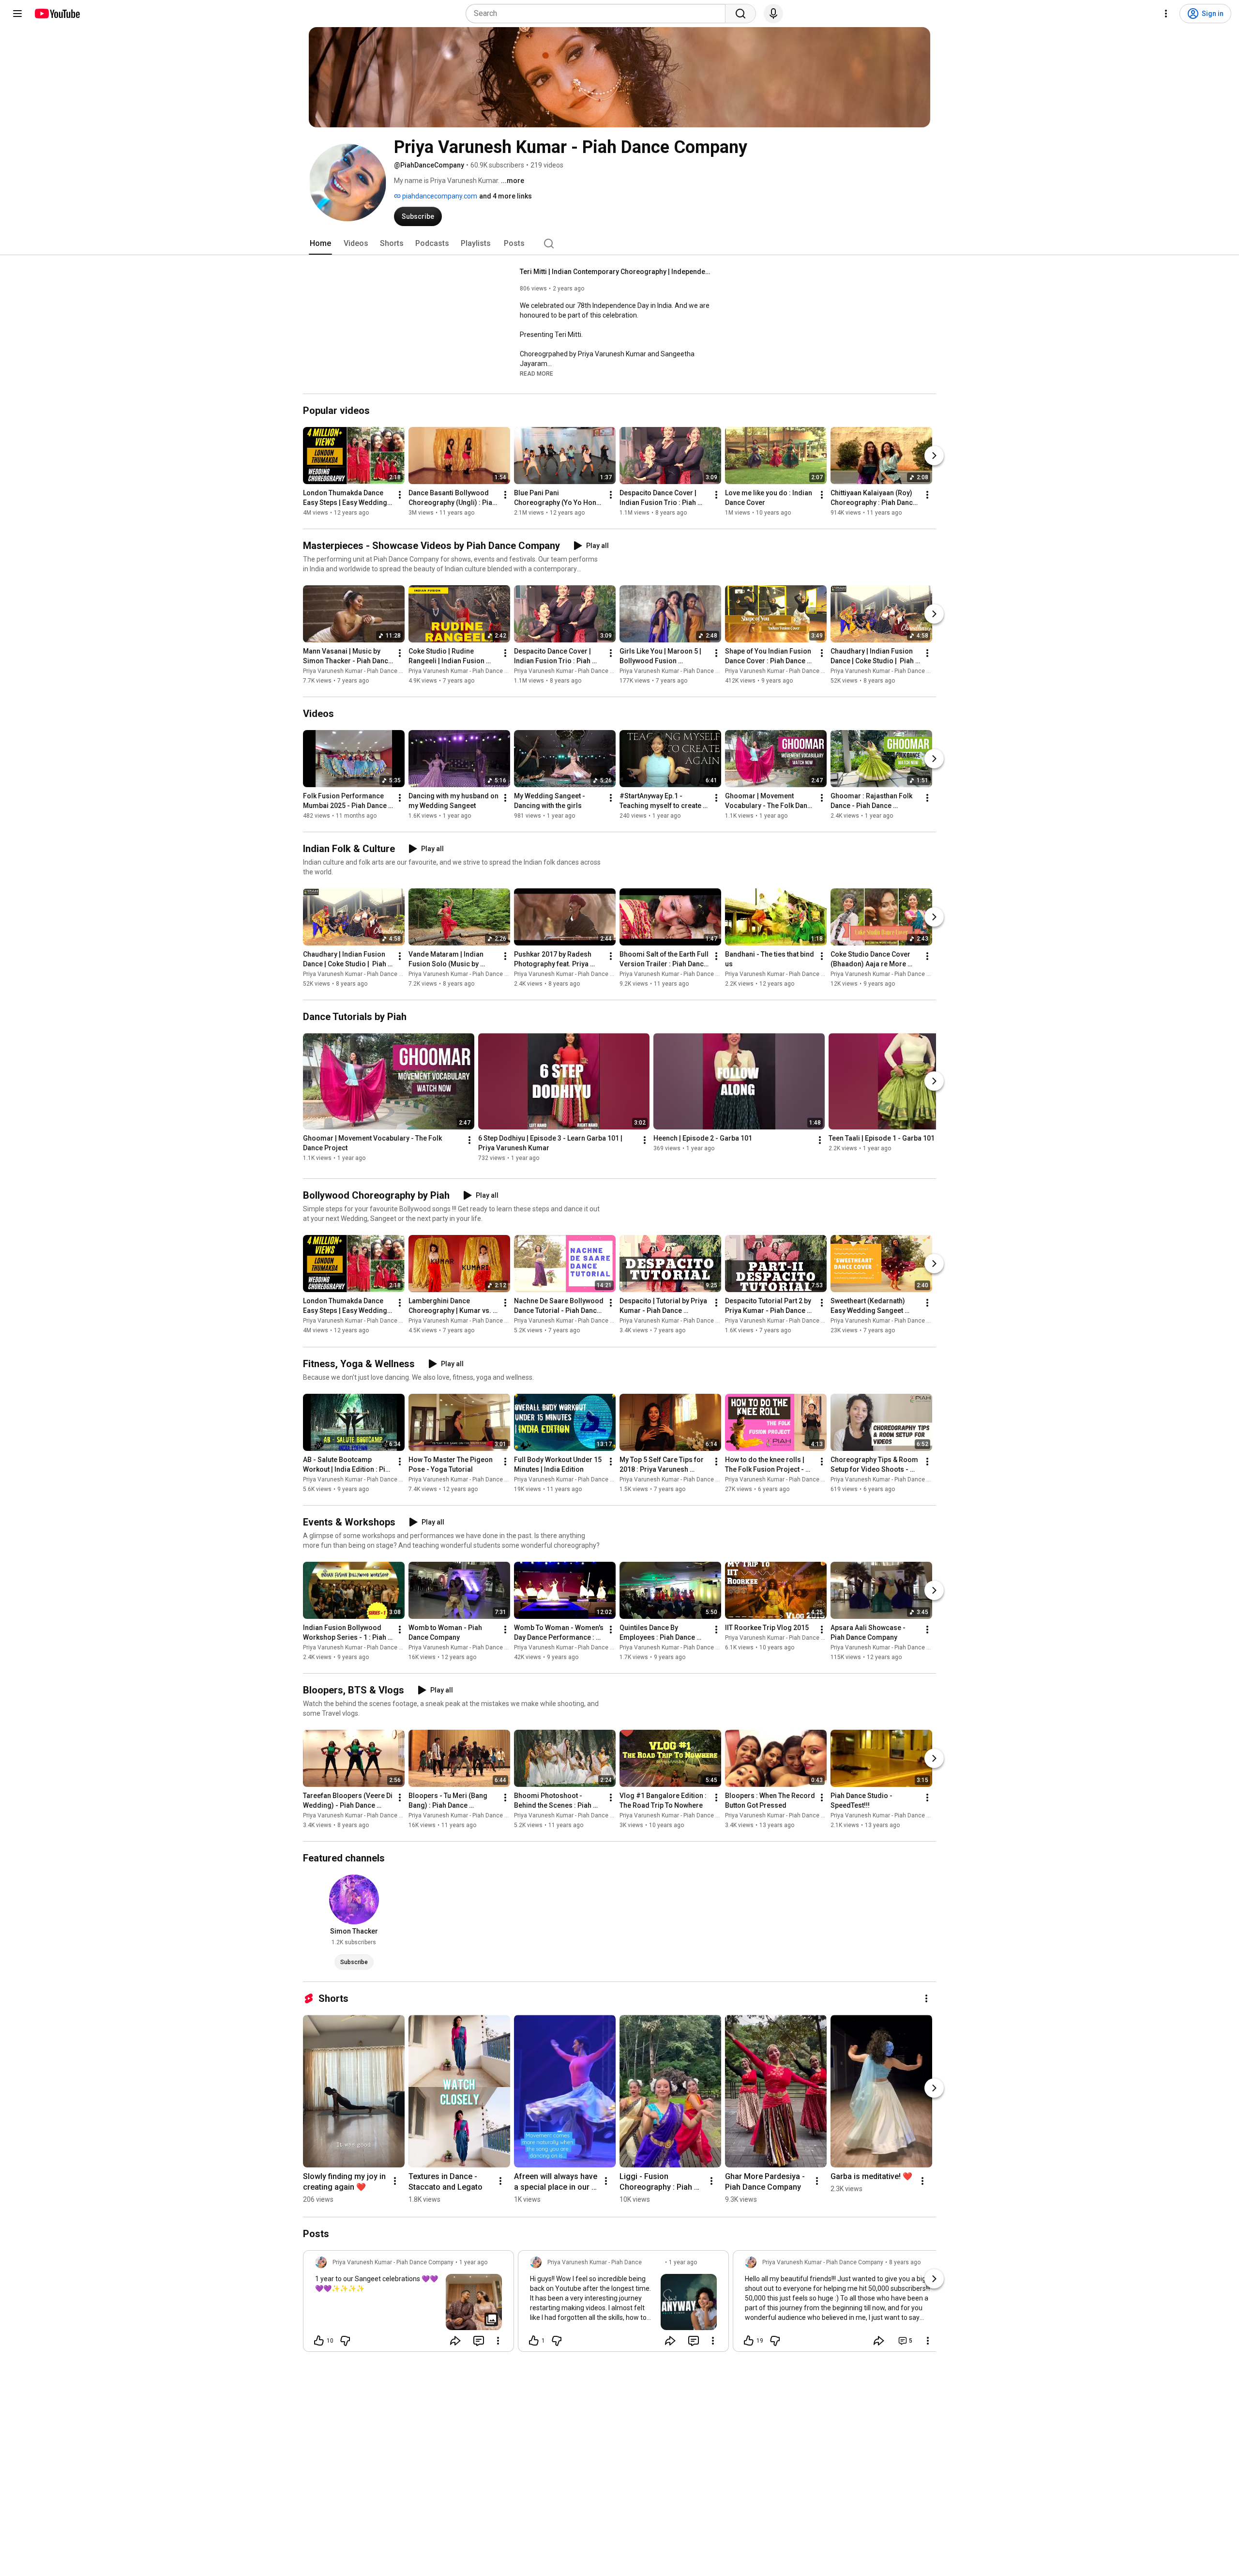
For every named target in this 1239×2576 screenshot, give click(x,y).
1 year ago (473, 2262)
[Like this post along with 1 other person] (534, 2341)
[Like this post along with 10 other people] (319, 2341)
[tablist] (619, 244)
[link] (408, 2304)
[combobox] (598, 14)
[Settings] (1166, 14)
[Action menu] (498, 2341)
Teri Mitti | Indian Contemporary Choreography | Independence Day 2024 (617, 272)
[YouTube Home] (57, 14)
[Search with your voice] (773, 14)
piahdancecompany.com (439, 196)
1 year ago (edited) (683, 2267)
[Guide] (17, 14)
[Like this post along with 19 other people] (749, 2341)
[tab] (320, 244)
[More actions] (400, 495)
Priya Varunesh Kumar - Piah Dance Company (363, 671)
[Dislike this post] (345, 2341)
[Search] (740, 14)
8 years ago (905, 2262)
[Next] (934, 456)
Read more (536, 374)
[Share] (455, 2341)
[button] (536, 373)
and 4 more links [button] (506, 196)
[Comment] (479, 2341)
